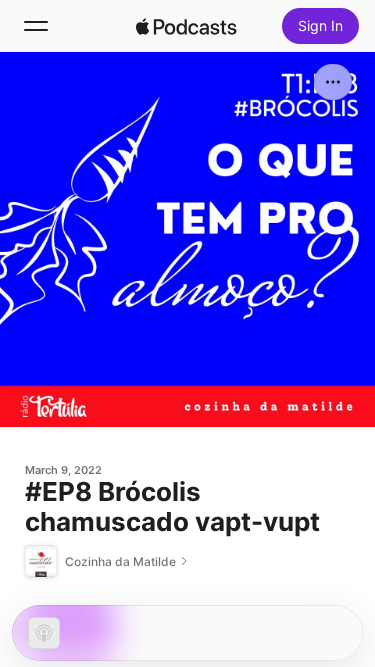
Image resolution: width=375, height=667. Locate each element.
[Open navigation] (36, 26)
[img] (187, 26)
